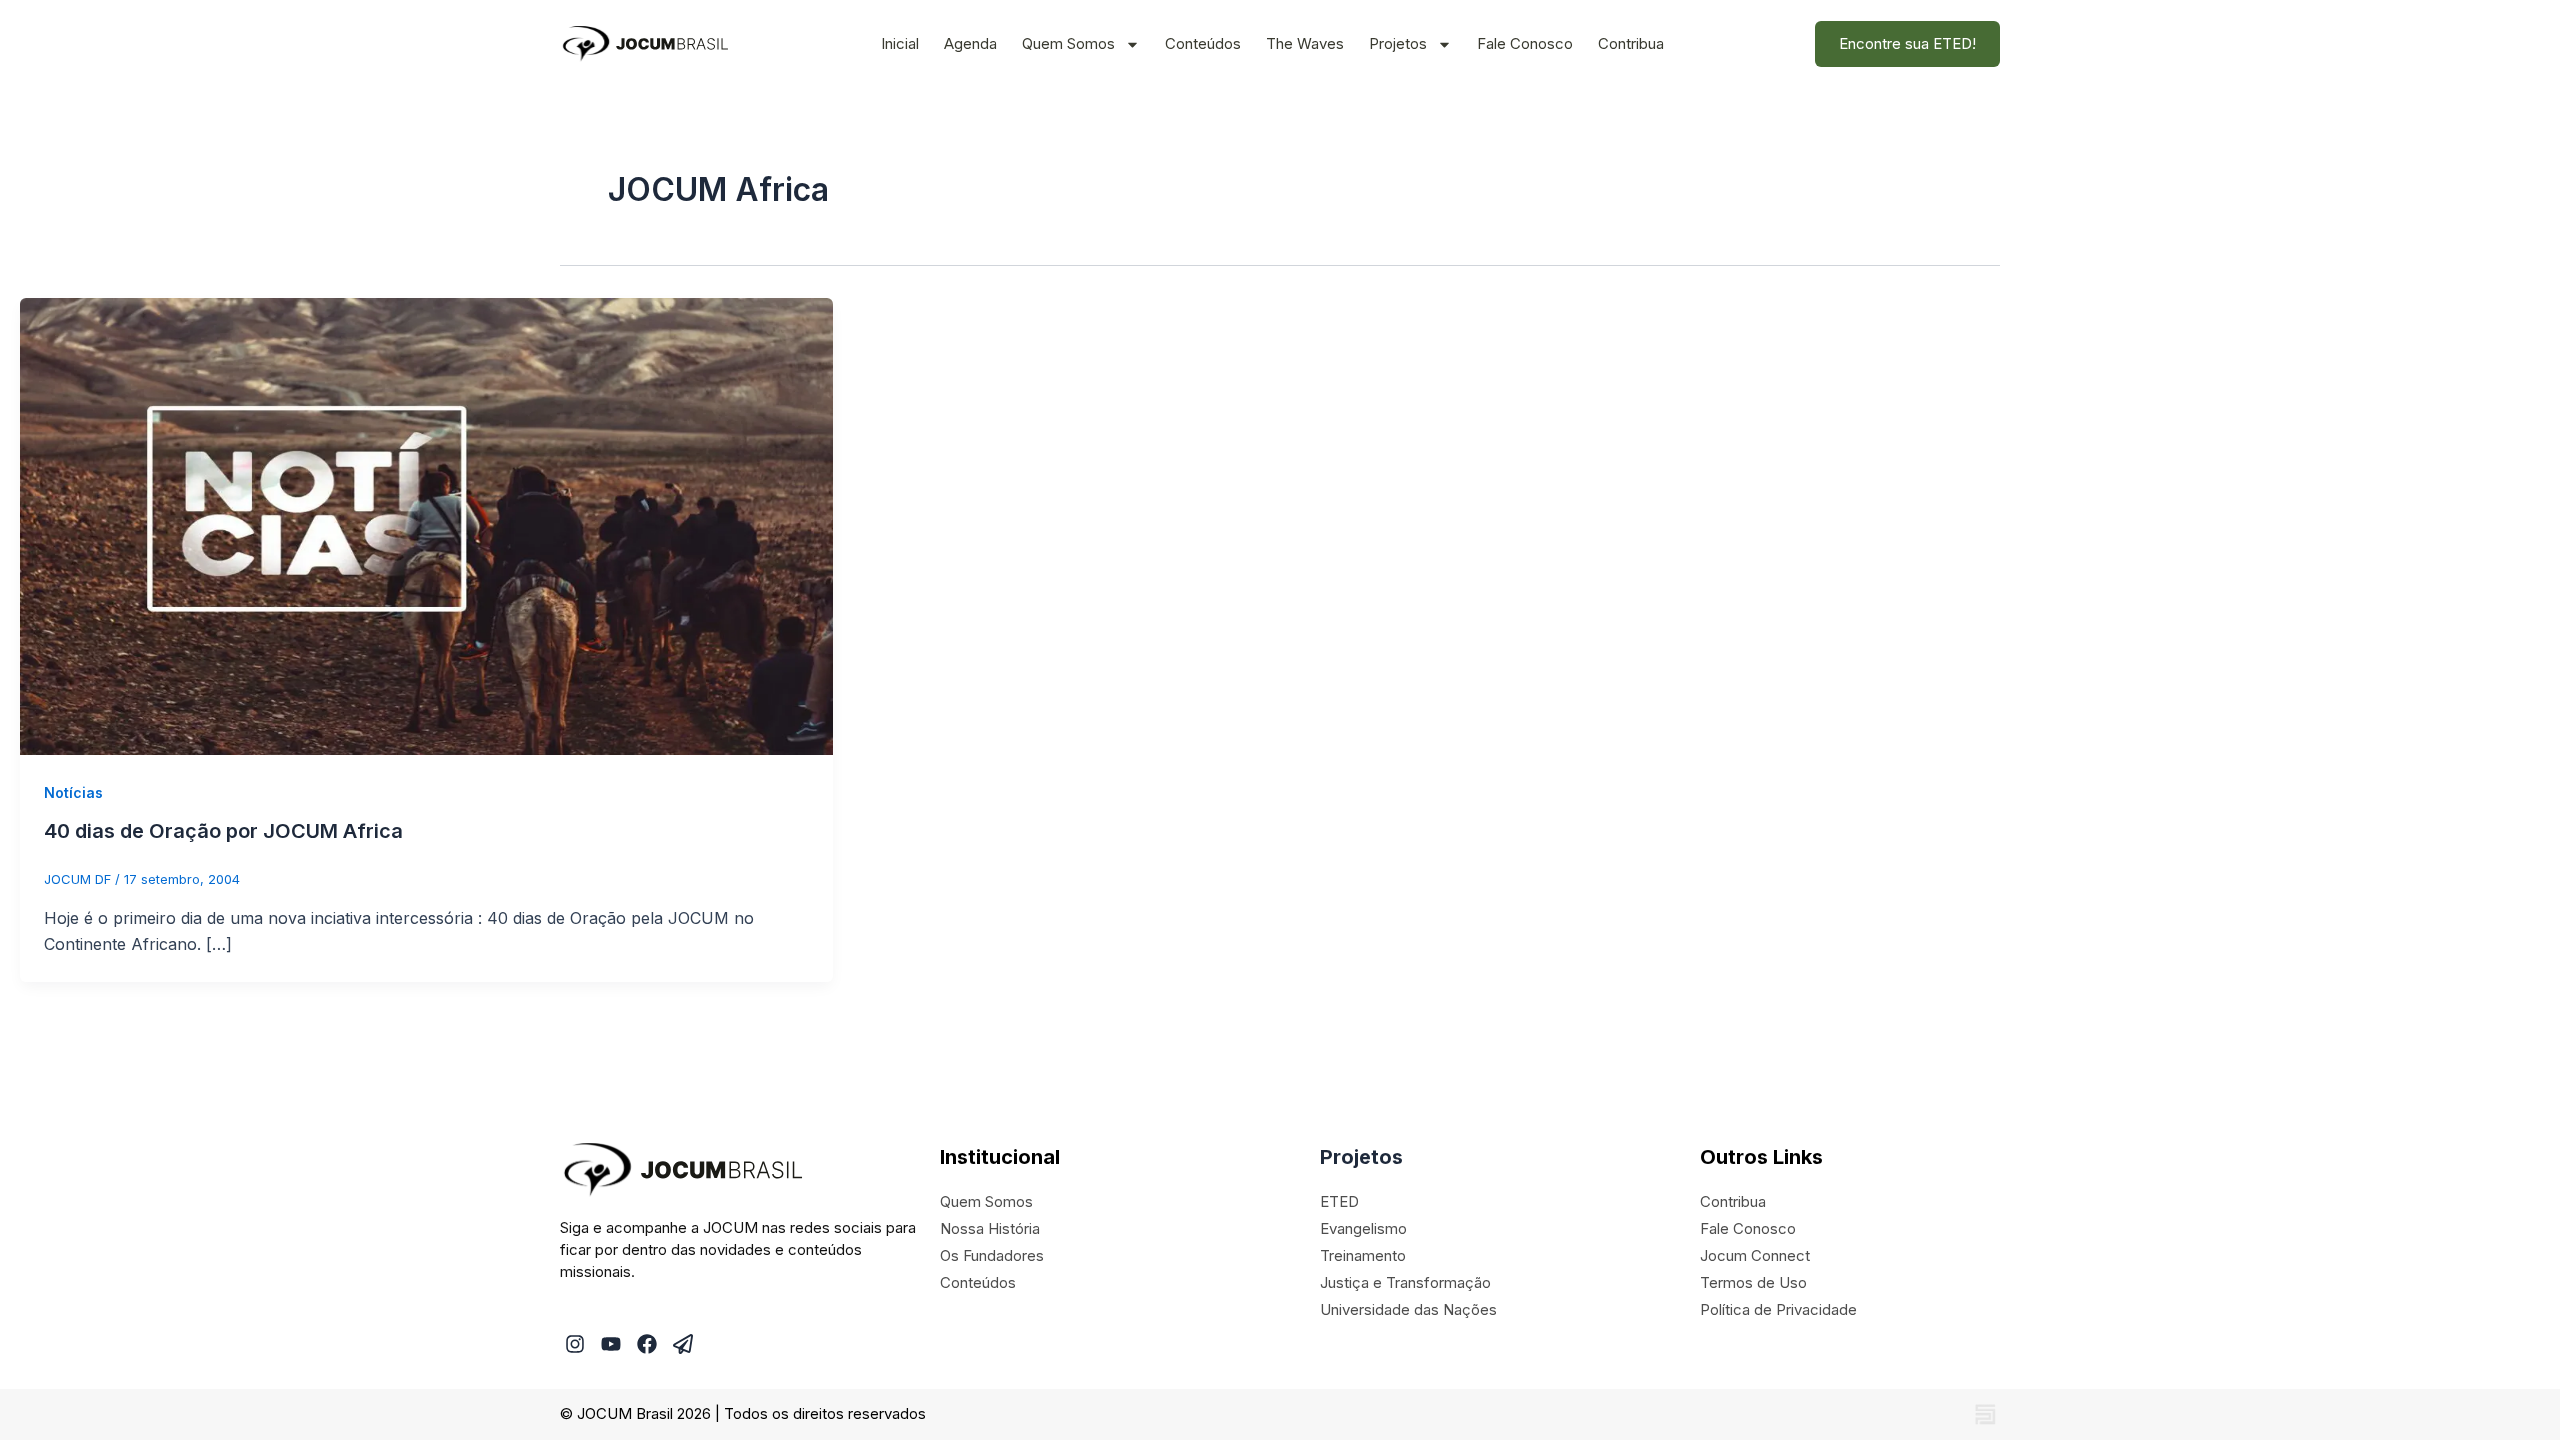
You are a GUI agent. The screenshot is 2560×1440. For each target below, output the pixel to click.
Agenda (970, 43)
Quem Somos (1068, 43)
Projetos (1398, 43)
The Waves (1305, 43)
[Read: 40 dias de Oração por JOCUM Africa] (426, 525)
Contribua (1631, 43)
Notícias (73, 792)
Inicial (900, 43)
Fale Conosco (1525, 43)
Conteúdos (1203, 43)
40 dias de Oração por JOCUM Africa (223, 831)
